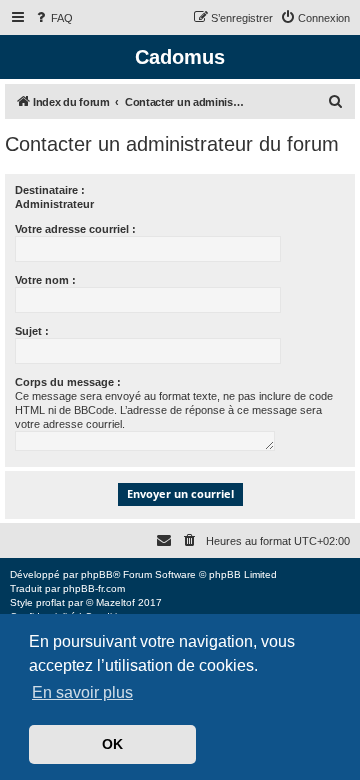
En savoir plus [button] (82, 692)
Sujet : (32, 331)
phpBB (97, 574)
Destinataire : (50, 190)
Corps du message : (68, 382)
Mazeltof (115, 602)
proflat (50, 602)
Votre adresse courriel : (75, 229)
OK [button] (112, 744)
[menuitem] (53, 18)
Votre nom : (45, 280)
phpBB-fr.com (94, 588)
